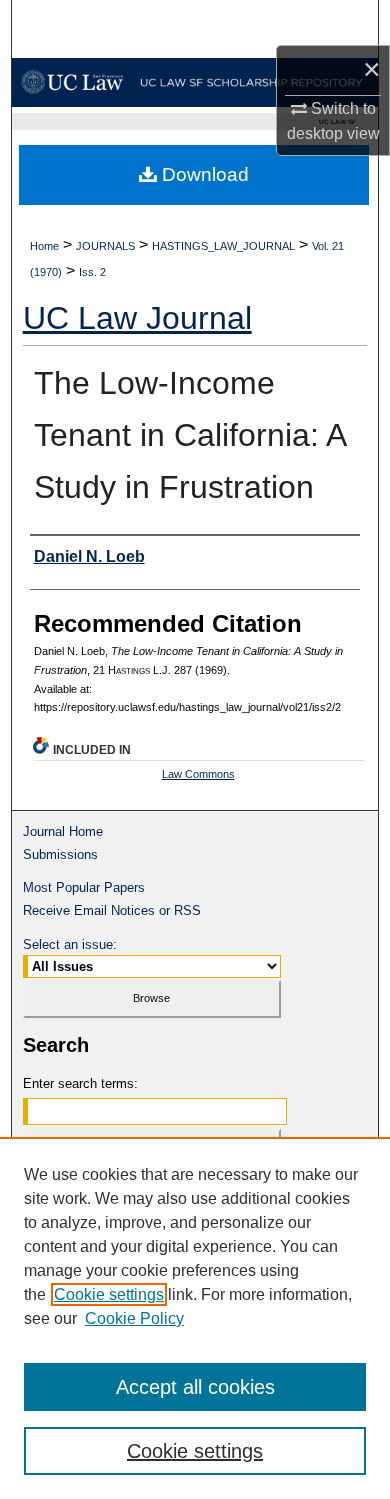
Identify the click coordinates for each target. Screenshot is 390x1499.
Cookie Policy (134, 1318)
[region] (195, 1318)
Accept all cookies (195, 1387)
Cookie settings (109, 1294)
